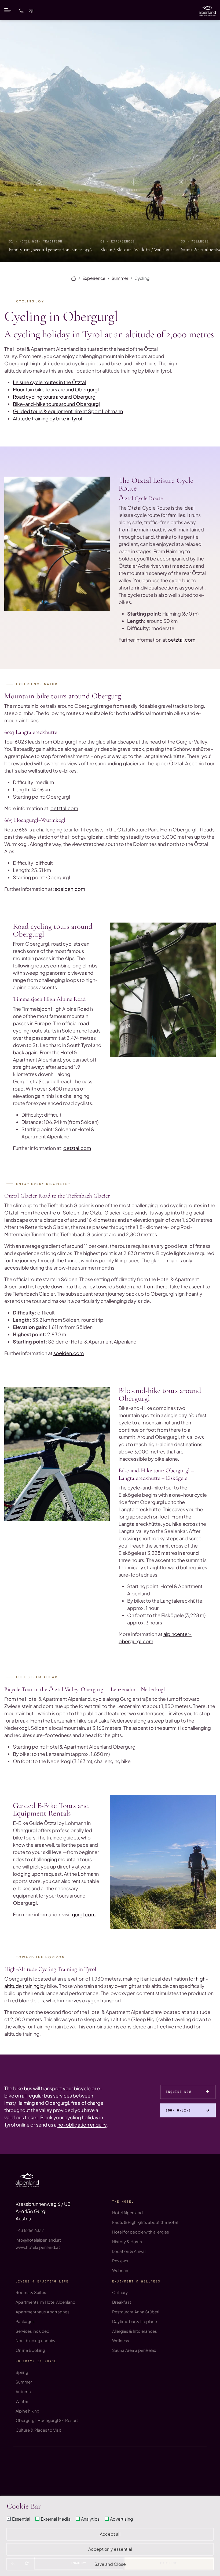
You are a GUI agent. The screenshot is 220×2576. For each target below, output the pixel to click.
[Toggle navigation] (8, 10)
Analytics (90, 2519)
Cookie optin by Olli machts (197, 2574)
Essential (21, 2519)
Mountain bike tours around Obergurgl (56, 389)
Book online (178, 2110)
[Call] (21, 10)
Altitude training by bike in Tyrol (47, 418)
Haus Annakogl (30, 2473)
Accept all (110, 2534)
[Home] (74, 278)
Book (46, 2117)
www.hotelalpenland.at (38, 2247)
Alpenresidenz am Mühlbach (42, 2462)
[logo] (27, 2180)
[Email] (31, 10)
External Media (56, 2519)
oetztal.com (181, 640)
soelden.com (70, 889)
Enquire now (179, 2092)
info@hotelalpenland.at (38, 2240)
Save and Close (110, 2564)
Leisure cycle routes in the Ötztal (49, 382)
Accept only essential (110, 2549)
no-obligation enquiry (82, 2125)
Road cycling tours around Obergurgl (55, 397)
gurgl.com (84, 1914)
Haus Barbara (28, 2468)
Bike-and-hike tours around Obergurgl (56, 404)
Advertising (122, 2519)
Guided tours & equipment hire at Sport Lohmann (68, 411)
